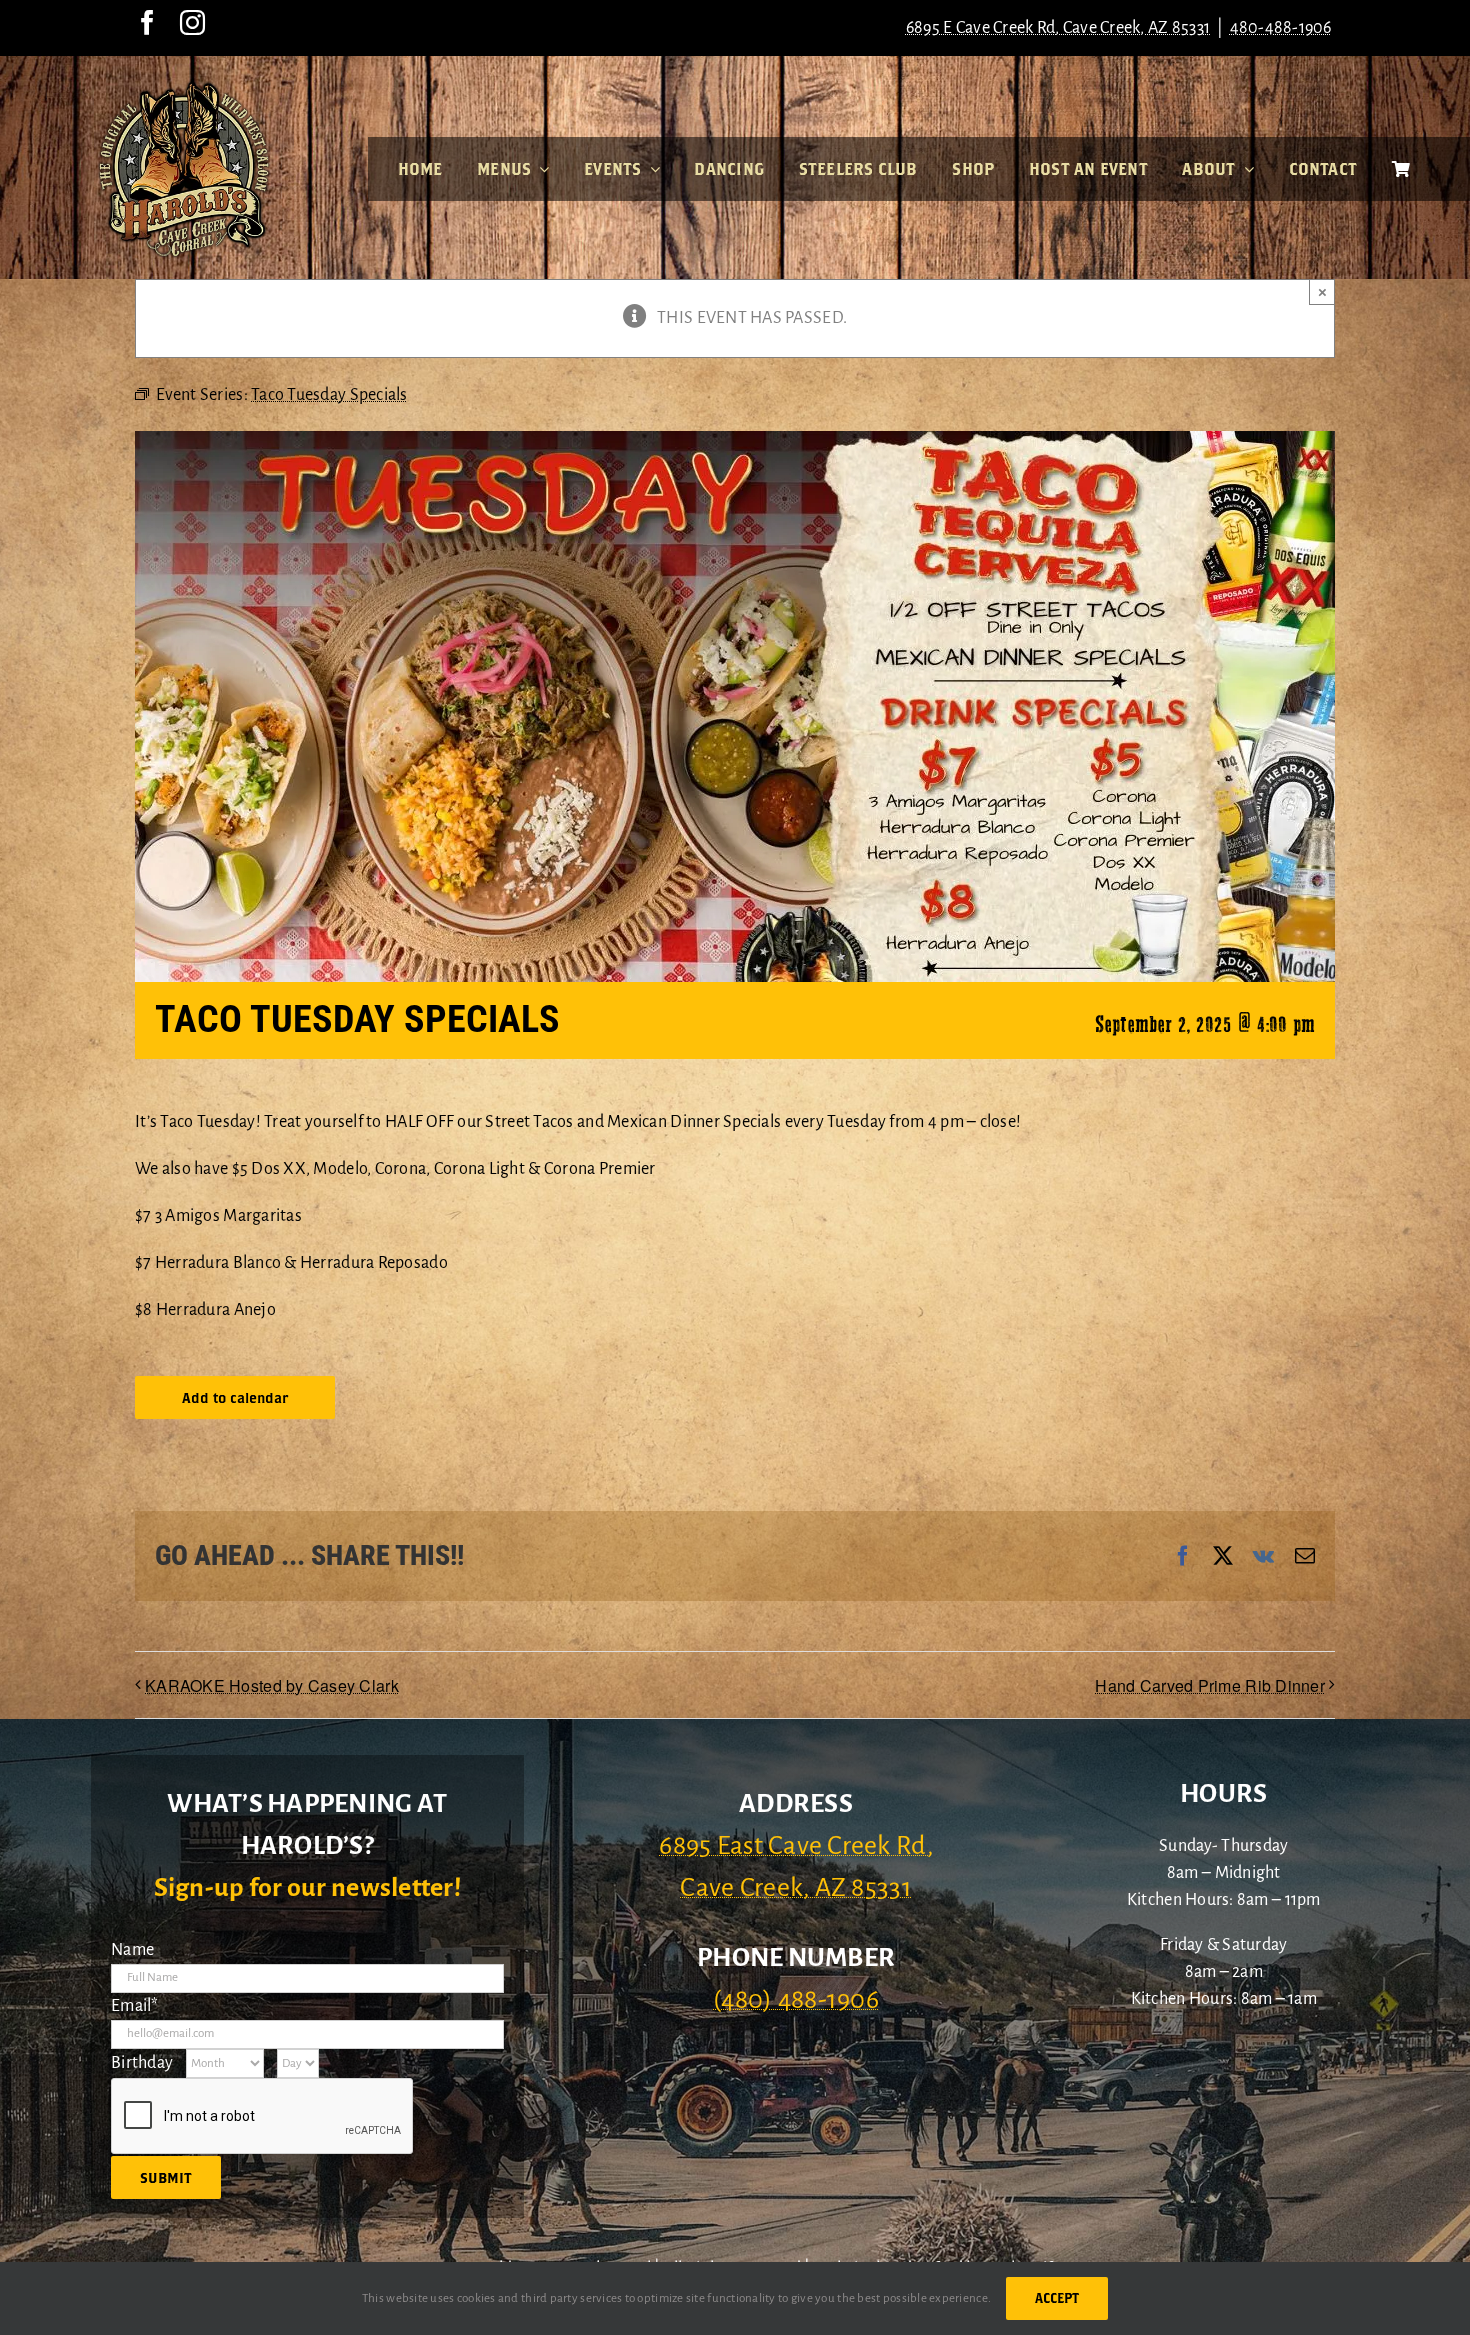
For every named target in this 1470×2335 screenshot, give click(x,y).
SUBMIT (166, 2177)
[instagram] (192, 22)
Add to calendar (235, 1397)
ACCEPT (1057, 2298)
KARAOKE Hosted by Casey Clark (272, 1685)
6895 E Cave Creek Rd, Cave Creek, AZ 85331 (1058, 28)
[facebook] (147, 22)
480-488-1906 (1281, 28)
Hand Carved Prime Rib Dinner (1210, 1685)
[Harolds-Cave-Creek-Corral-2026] (184, 88)
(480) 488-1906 (796, 2000)
